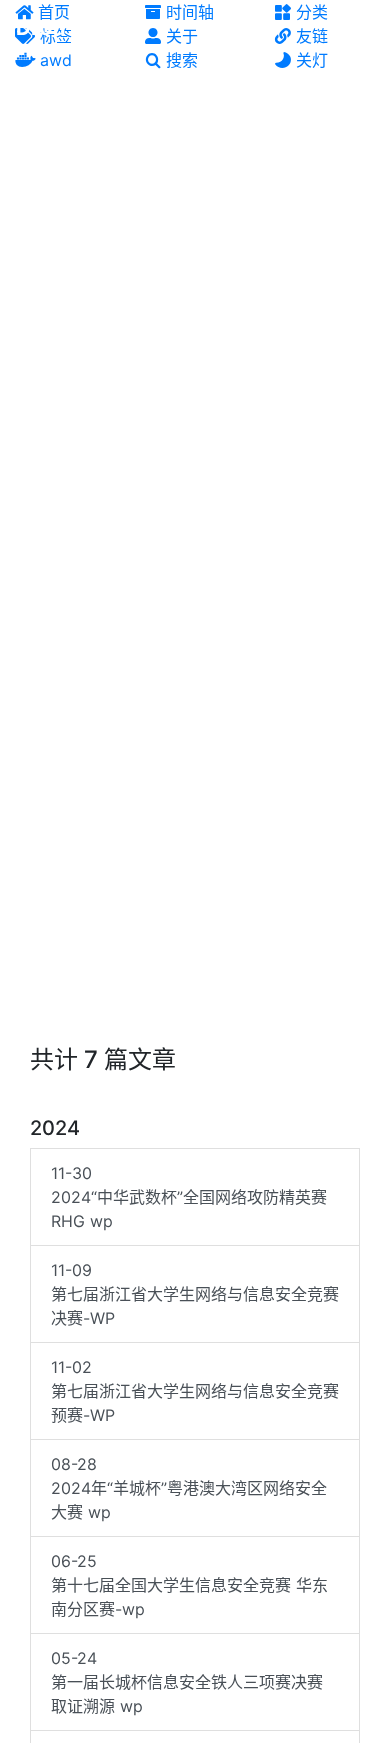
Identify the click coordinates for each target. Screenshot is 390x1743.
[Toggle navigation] (361, 28)
